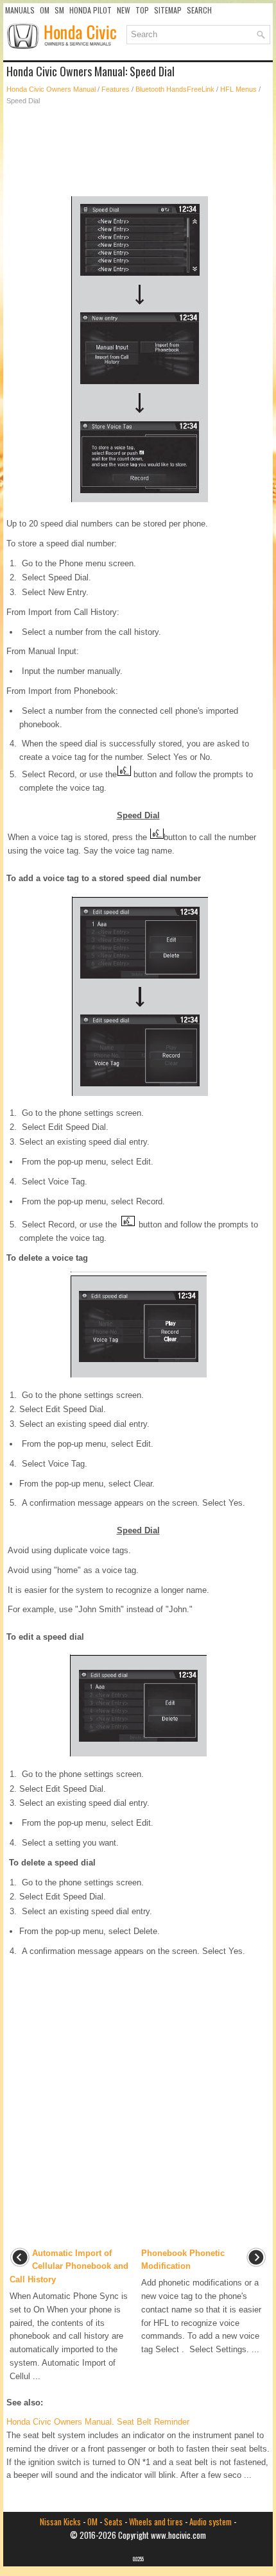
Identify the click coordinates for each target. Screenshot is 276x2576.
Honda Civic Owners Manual (51, 89)
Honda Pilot (91, 10)
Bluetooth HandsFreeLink (175, 89)
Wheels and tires (156, 2521)
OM (45, 10)
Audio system (211, 2521)
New (124, 10)
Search (199, 10)
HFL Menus (238, 89)
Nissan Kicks (60, 2521)
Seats (113, 2521)
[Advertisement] (138, 151)
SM (59, 10)
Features (116, 89)
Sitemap (168, 10)
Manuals (20, 10)
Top (142, 10)
